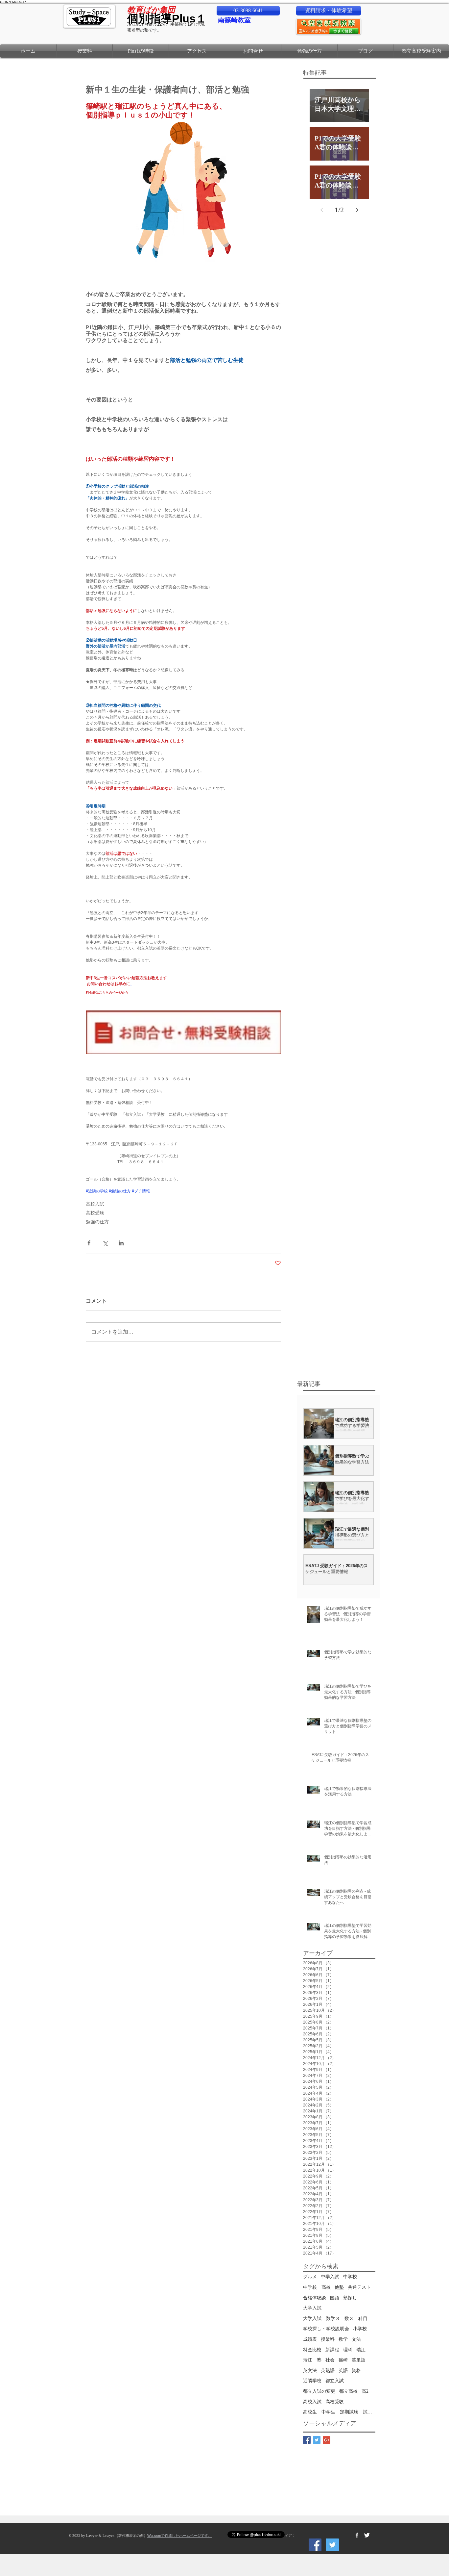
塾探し (350, 2298)
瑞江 (361, 2350)
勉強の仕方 (97, 1222)
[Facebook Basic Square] (307, 2440)
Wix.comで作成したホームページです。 (179, 2536)
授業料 (328, 2339)
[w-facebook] (357, 2535)
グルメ (310, 2277)
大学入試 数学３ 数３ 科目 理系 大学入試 (339, 2319)
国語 (335, 2298)
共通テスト (359, 2287)
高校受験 (95, 1213)
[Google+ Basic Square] (327, 2440)
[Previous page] (321, 210)
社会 (330, 2360)
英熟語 (328, 2371)
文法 (356, 2339)
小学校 (360, 2329)
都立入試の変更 (319, 2391)
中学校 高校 (317, 2287)
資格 (356, 2371)
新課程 (332, 2350)
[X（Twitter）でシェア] (105, 1243)
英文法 (310, 2371)
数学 (343, 2339)
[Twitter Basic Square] (317, 2440)
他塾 (339, 2287)
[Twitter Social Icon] (332, 2545)
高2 (365, 2391)
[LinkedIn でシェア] (121, 1243)
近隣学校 (312, 2381)
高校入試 (95, 1204)
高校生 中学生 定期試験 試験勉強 (339, 2412)
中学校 (350, 2277)
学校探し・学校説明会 (326, 2329)
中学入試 (330, 2277)
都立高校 (348, 2391)
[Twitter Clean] (367, 2535)
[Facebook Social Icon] (315, 2545)
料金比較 (312, 2350)
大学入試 (312, 2308)
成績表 (310, 2339)
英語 (343, 2371)
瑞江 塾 (312, 2360)
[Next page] (357, 210)
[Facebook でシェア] (89, 1243)
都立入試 (335, 2381)
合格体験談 (315, 2298)
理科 (348, 2350)
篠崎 (343, 2360)
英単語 (359, 2360)
